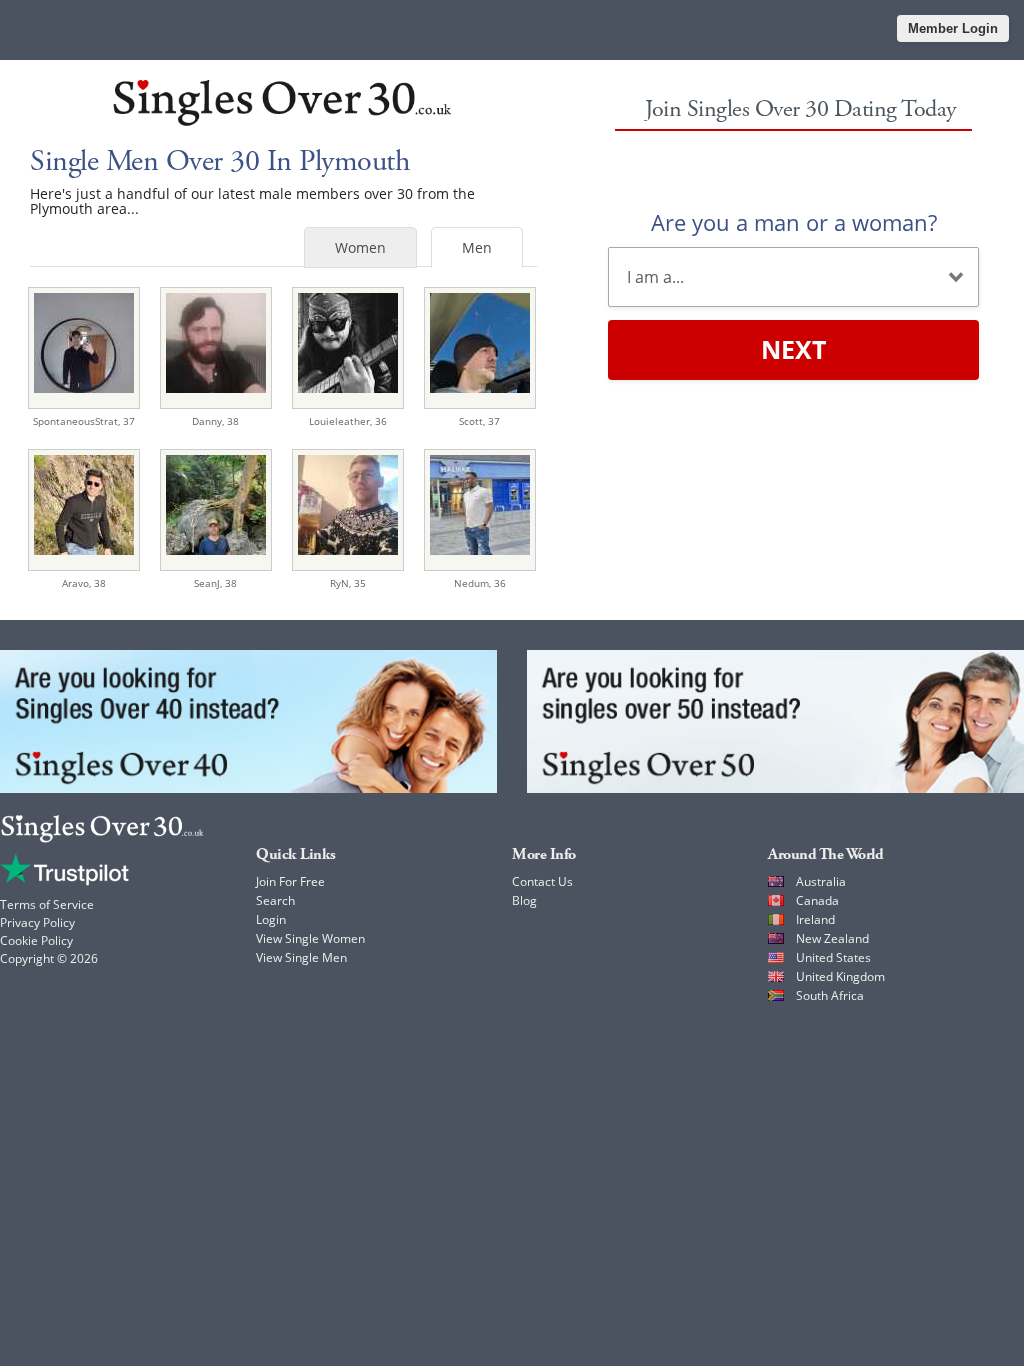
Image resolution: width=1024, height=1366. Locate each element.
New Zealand (832, 938)
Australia (821, 881)
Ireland (815, 919)
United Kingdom (840, 976)
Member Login (953, 28)
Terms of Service (47, 904)
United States (833, 957)
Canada (817, 900)
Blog (524, 900)
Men (477, 247)
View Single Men (301, 957)
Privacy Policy (37, 922)
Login (271, 919)
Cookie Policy (36, 940)
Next (793, 349)
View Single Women (310, 938)
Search (275, 900)
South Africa (830, 995)
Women (360, 247)
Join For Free (290, 881)
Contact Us (542, 881)
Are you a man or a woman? (794, 222)
